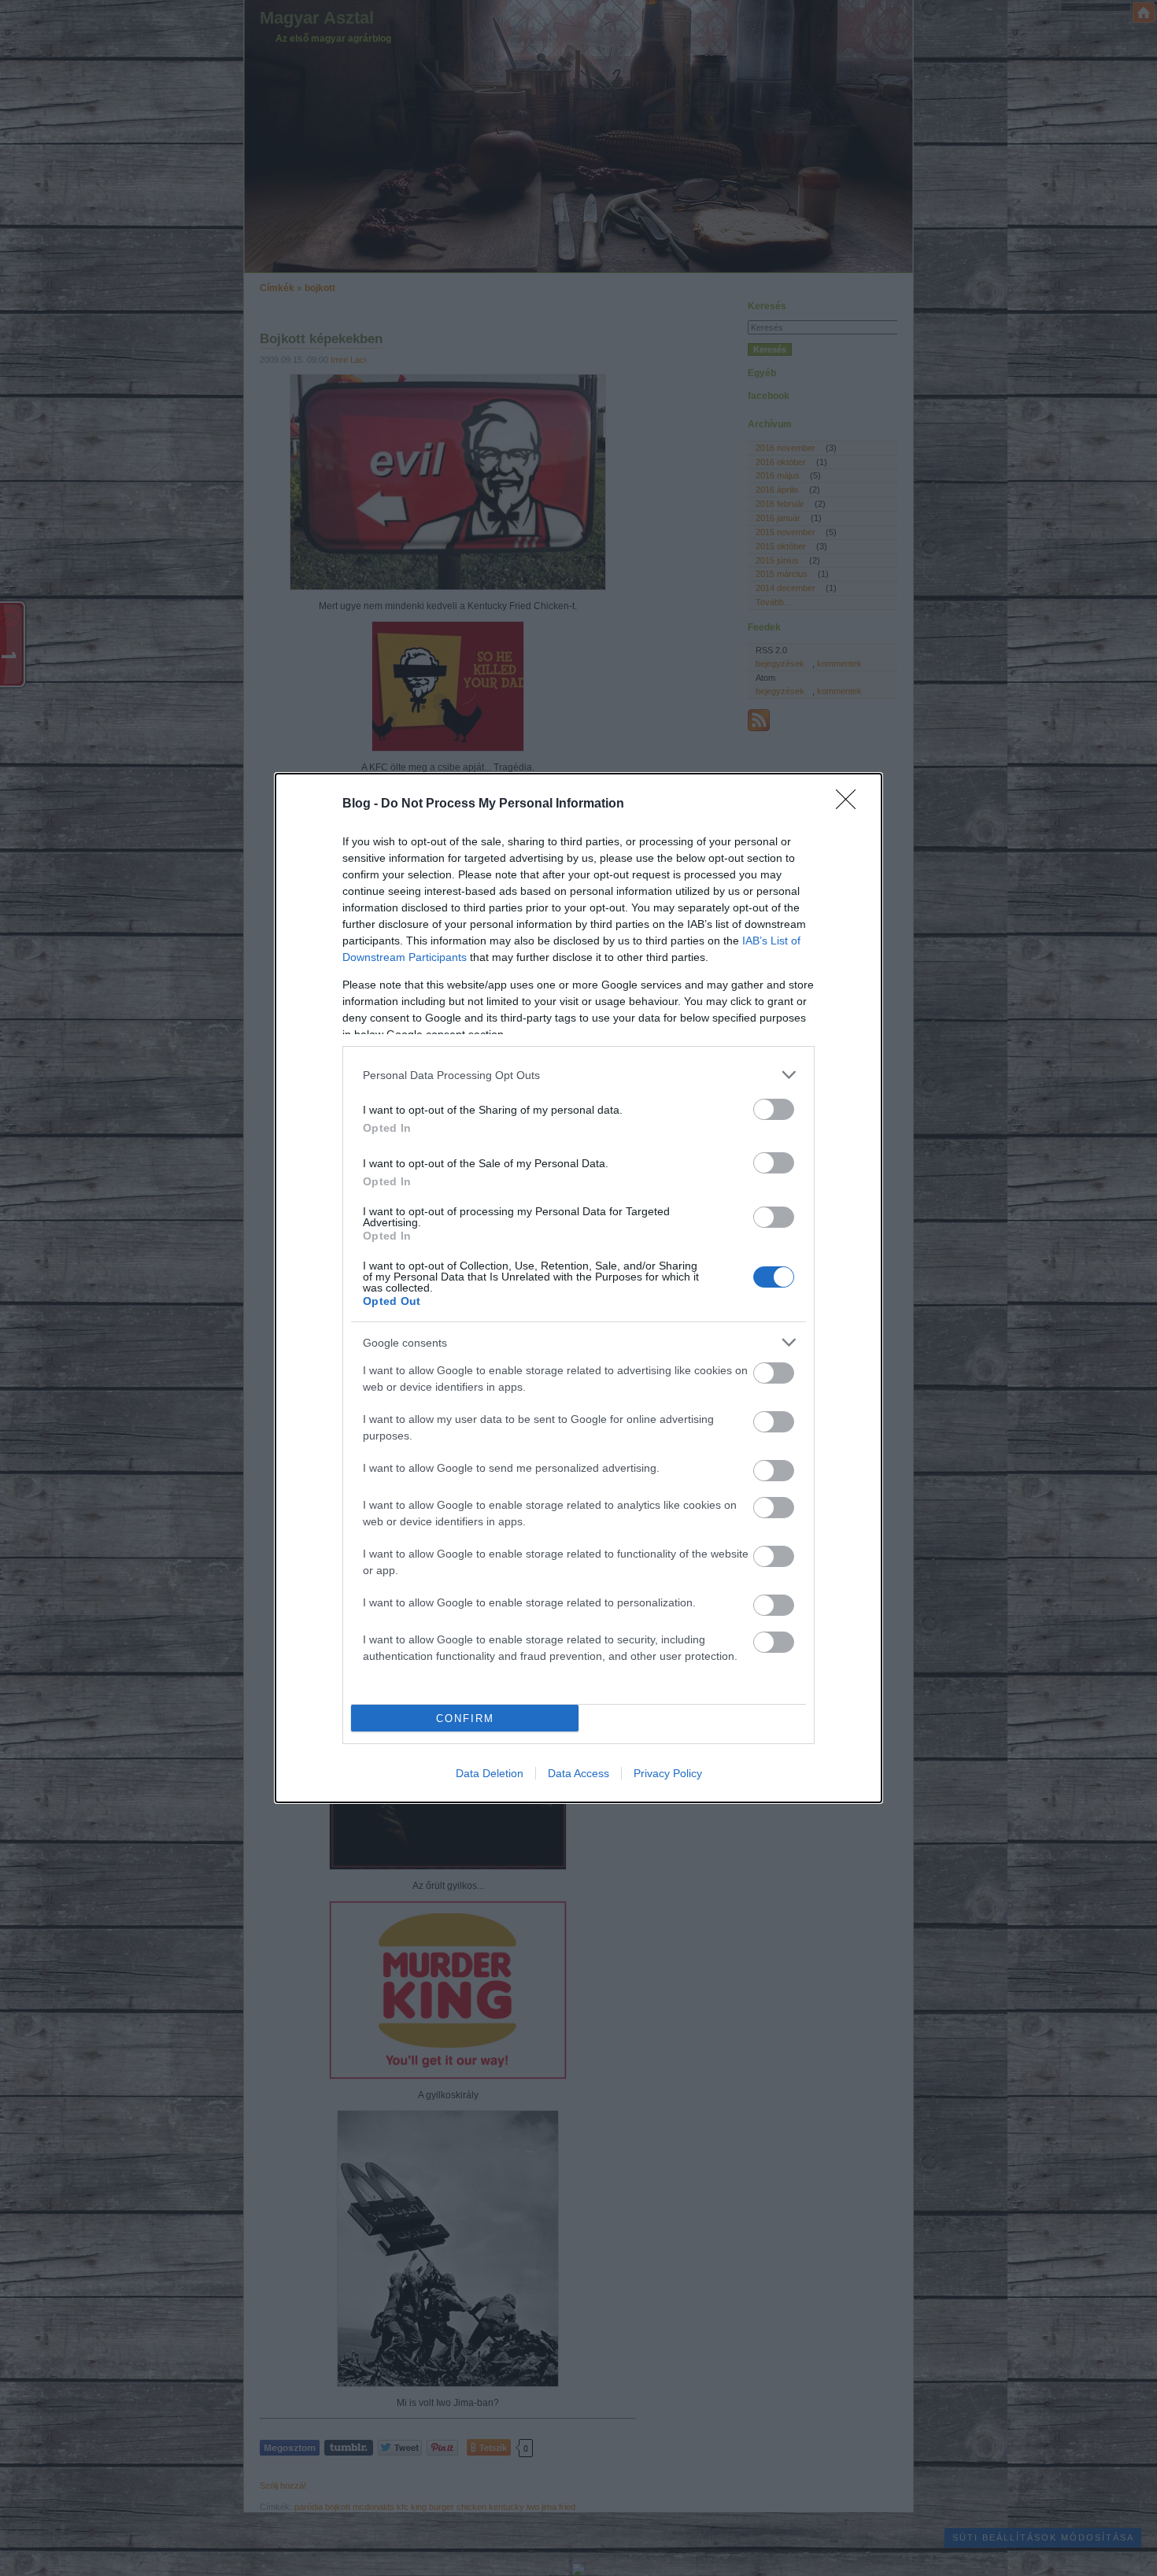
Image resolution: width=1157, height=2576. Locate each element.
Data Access (578, 1773)
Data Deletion (490, 1773)
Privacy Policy (668, 1773)
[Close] (851, 804)
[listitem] (578, 1075)
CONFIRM (465, 1719)
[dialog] (578, 1288)
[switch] (774, 1109)
